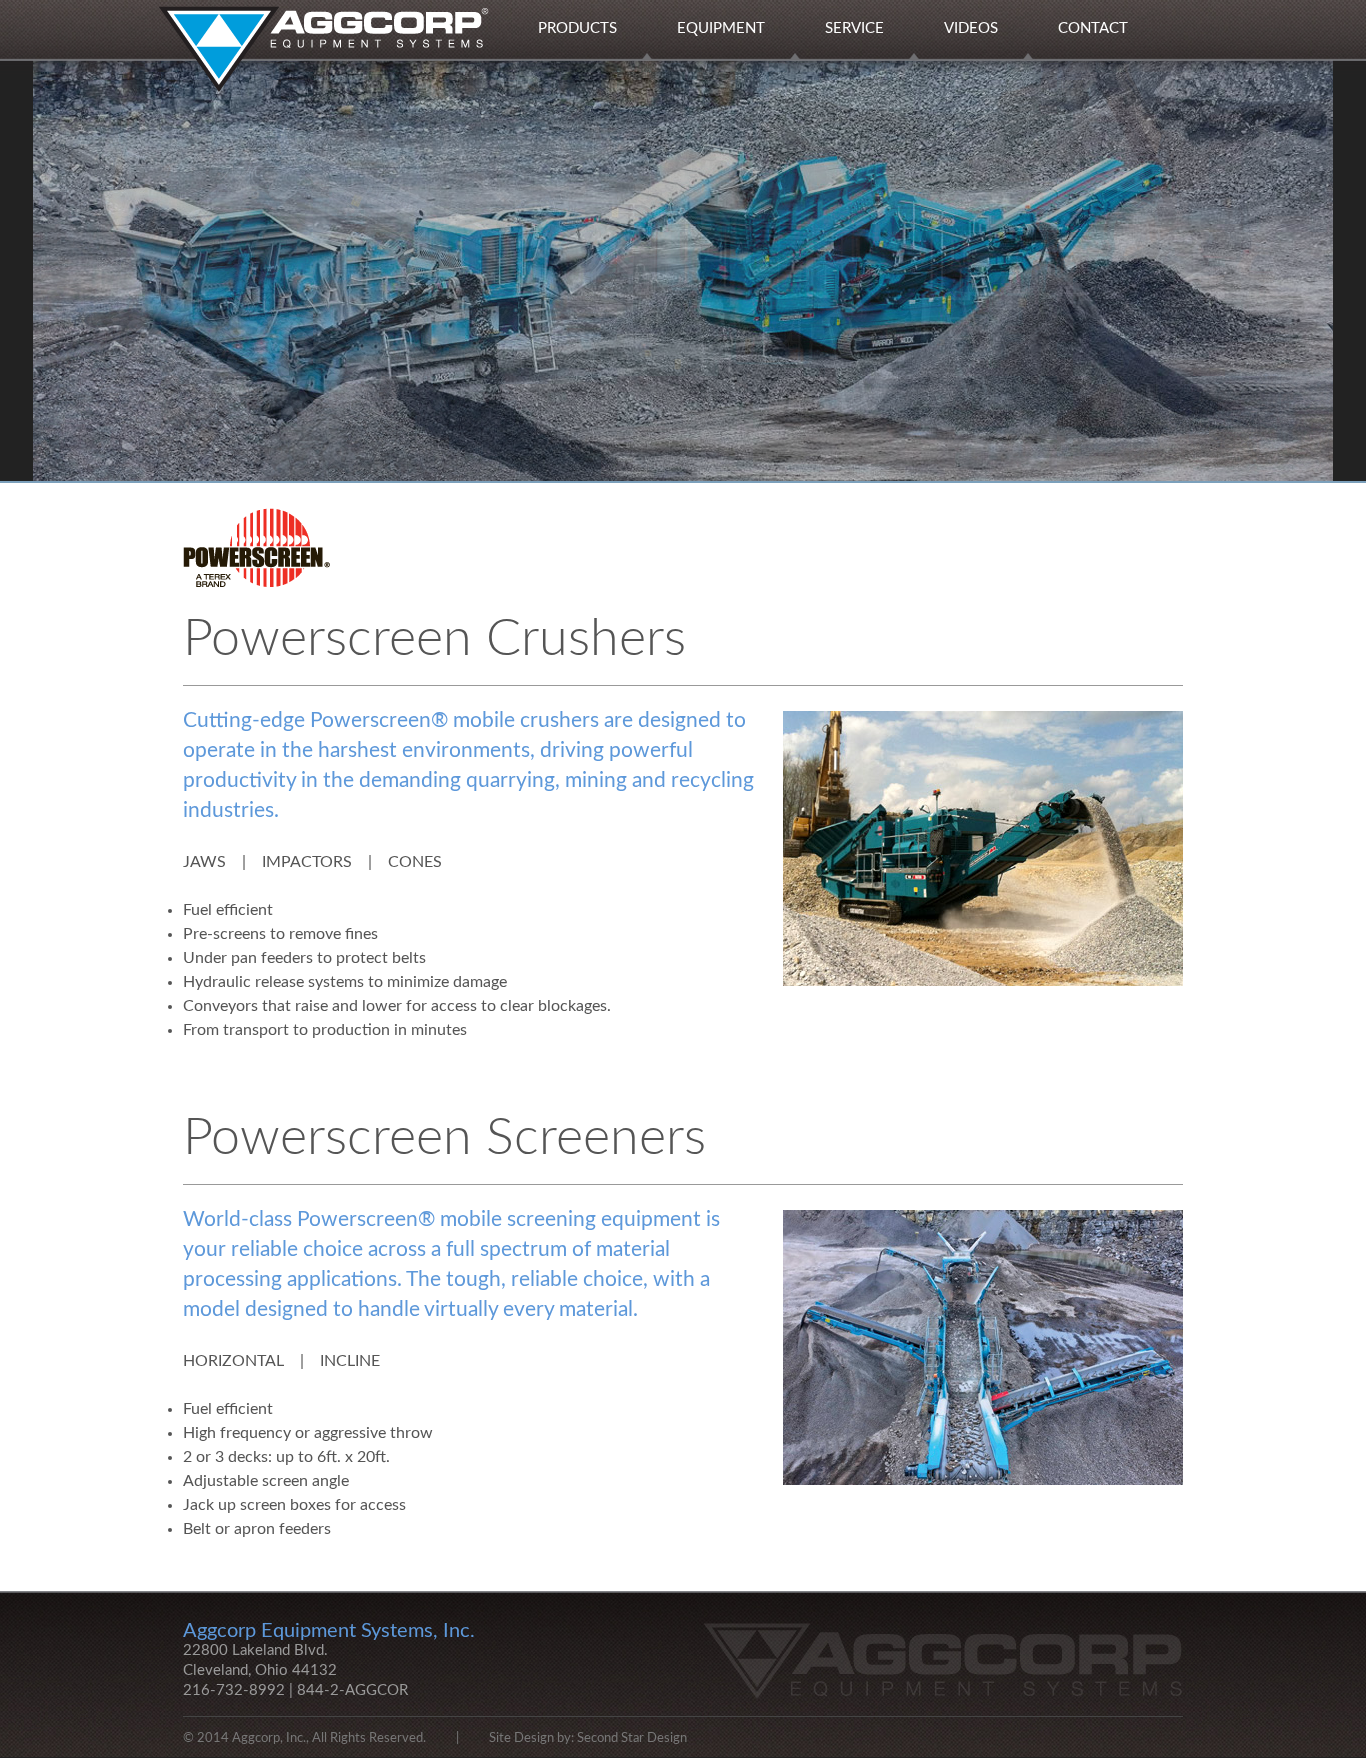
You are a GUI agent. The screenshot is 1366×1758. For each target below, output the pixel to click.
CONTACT (1093, 28)
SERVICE (854, 28)
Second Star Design (632, 1738)
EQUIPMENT (721, 28)
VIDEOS (971, 28)
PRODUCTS (577, 28)
